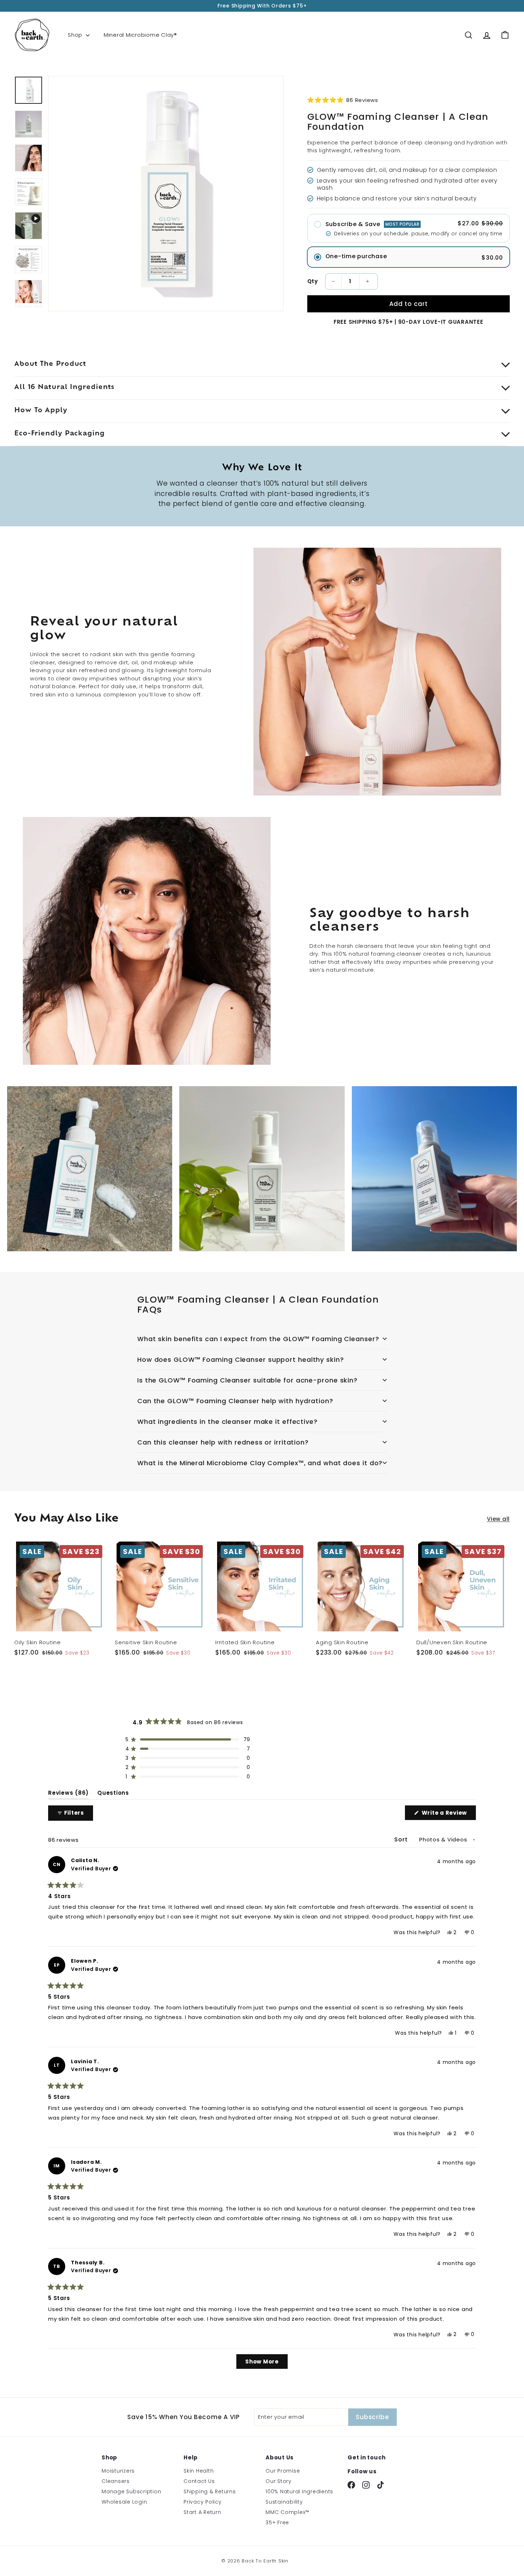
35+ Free (277, 2523)
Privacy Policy (203, 2502)
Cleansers (116, 2481)
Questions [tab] (113, 1794)
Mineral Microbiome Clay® (140, 35)
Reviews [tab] (68, 1794)
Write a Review (448, 1814)
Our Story (279, 2481)
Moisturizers (118, 2471)
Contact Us (199, 2481)
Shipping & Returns (210, 2491)
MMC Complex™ (287, 2512)
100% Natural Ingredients (299, 2491)
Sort (402, 1839)
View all (498, 1519)
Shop (76, 35)
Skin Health (199, 2471)
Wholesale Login (124, 2502)
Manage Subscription (131, 2491)
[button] (343, 100)
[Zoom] (166, 194)
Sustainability (284, 2502)
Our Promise (283, 2471)
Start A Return (202, 2512)
